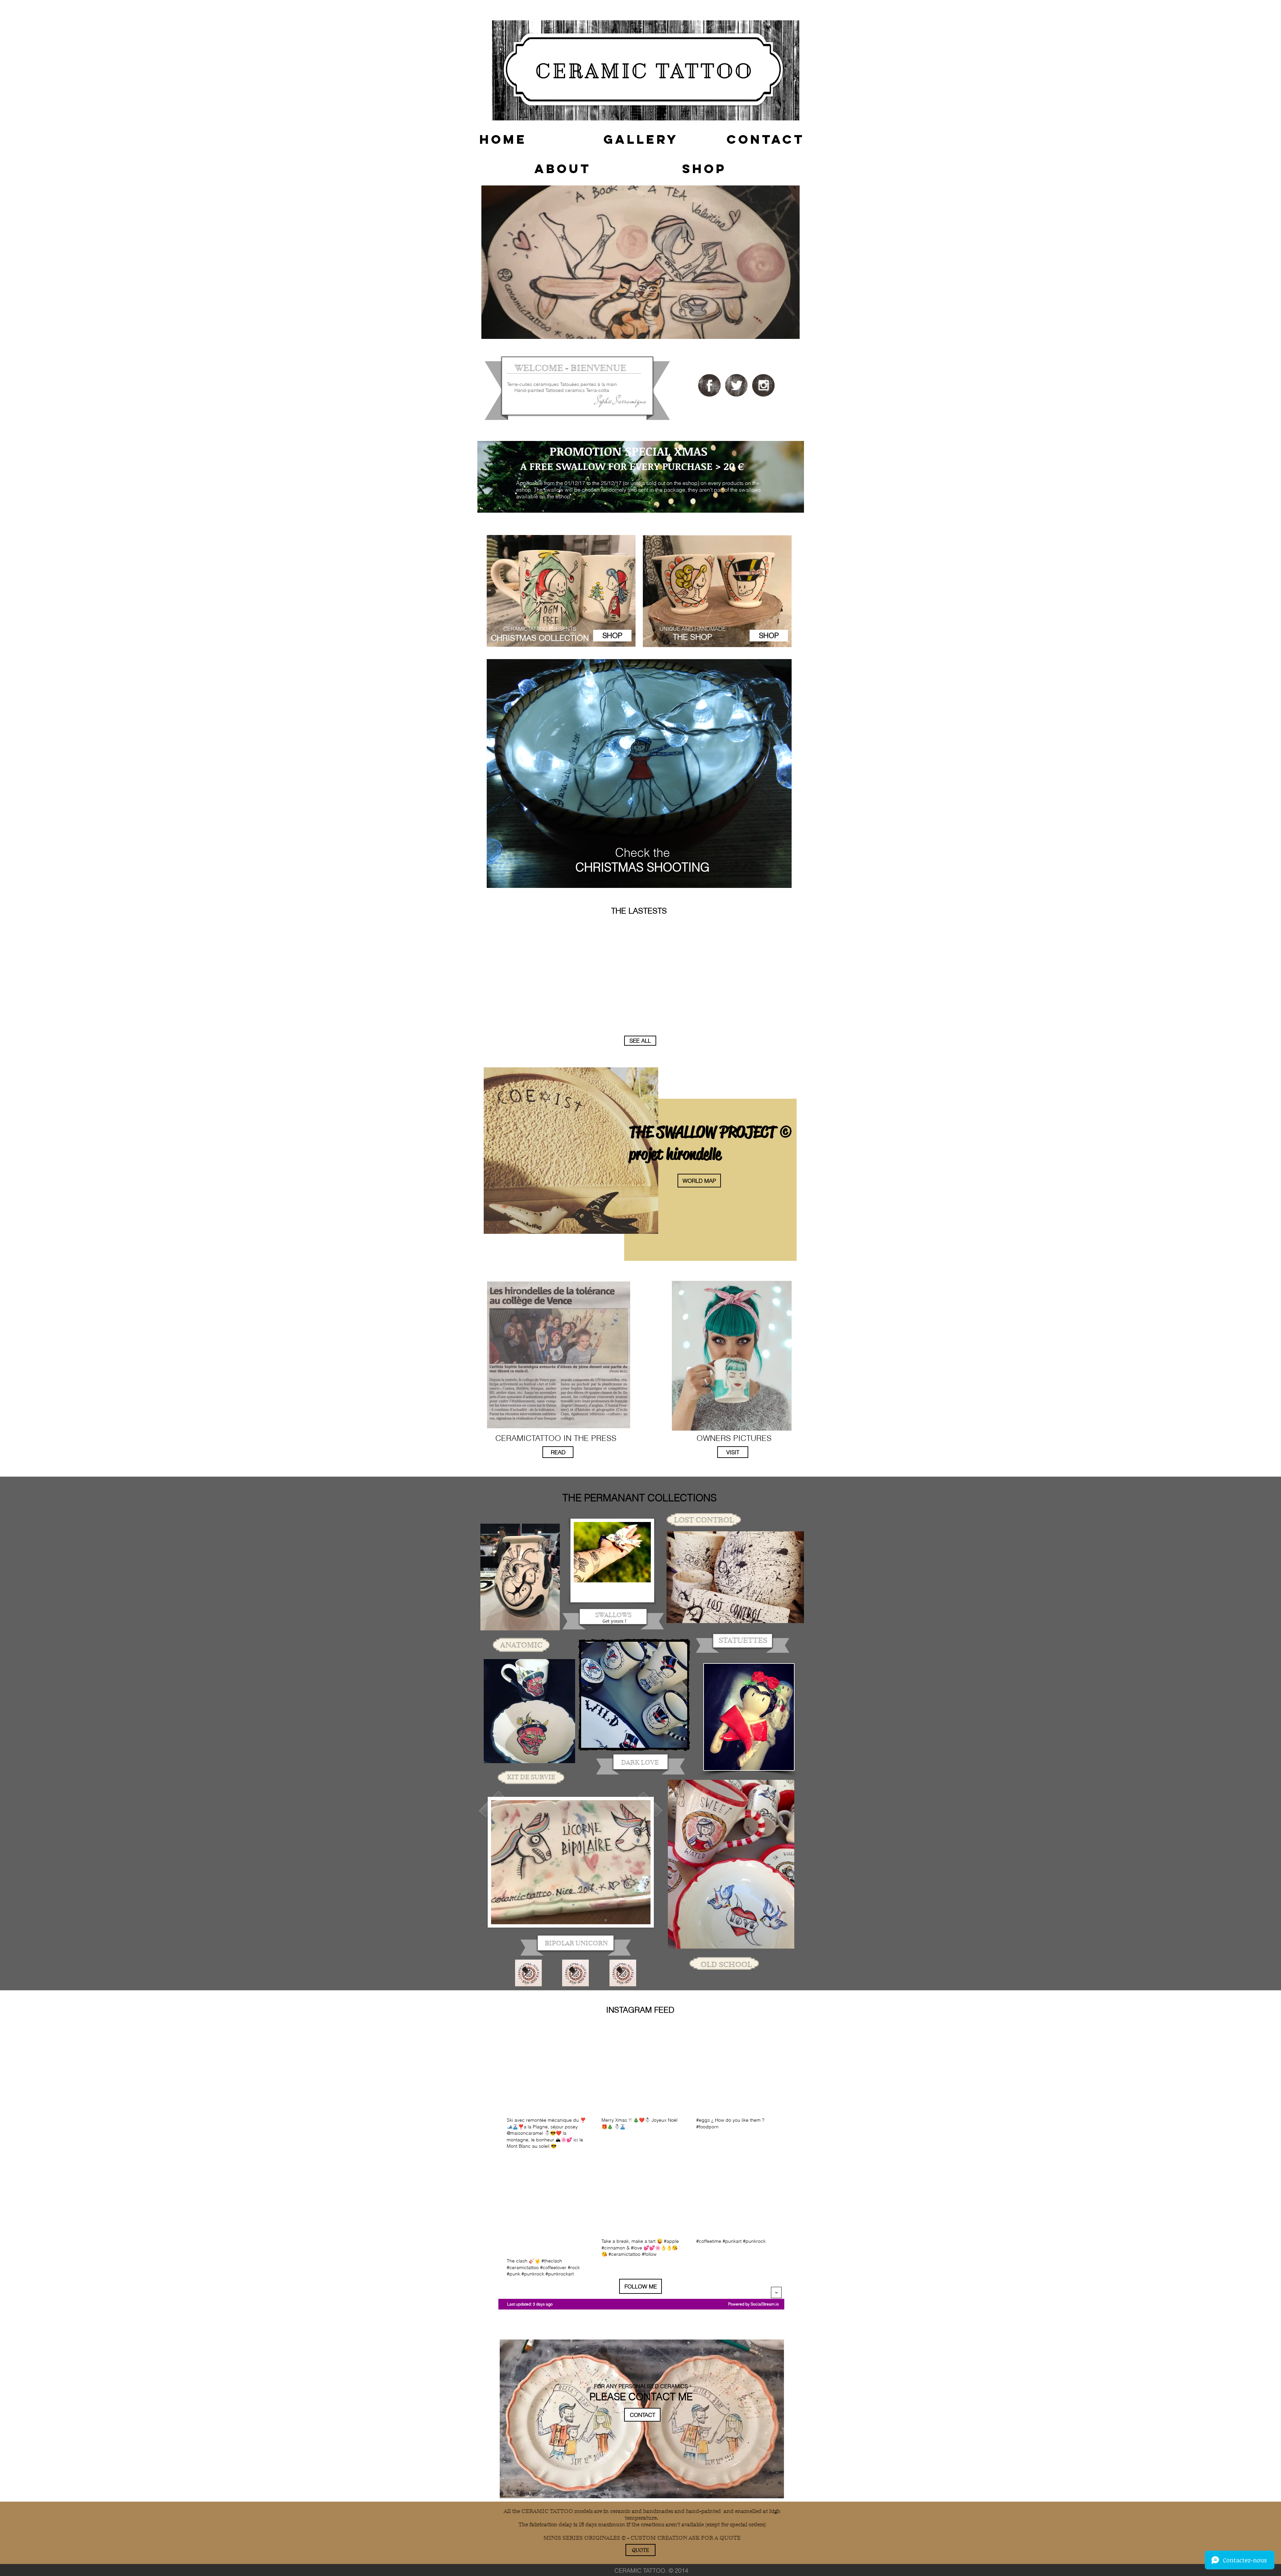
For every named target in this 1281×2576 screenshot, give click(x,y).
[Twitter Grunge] (736, 385)
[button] (503, 139)
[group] (640, 923)
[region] (640, 262)
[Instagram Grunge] (763, 385)
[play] (782, 886)
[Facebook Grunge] (709, 385)
